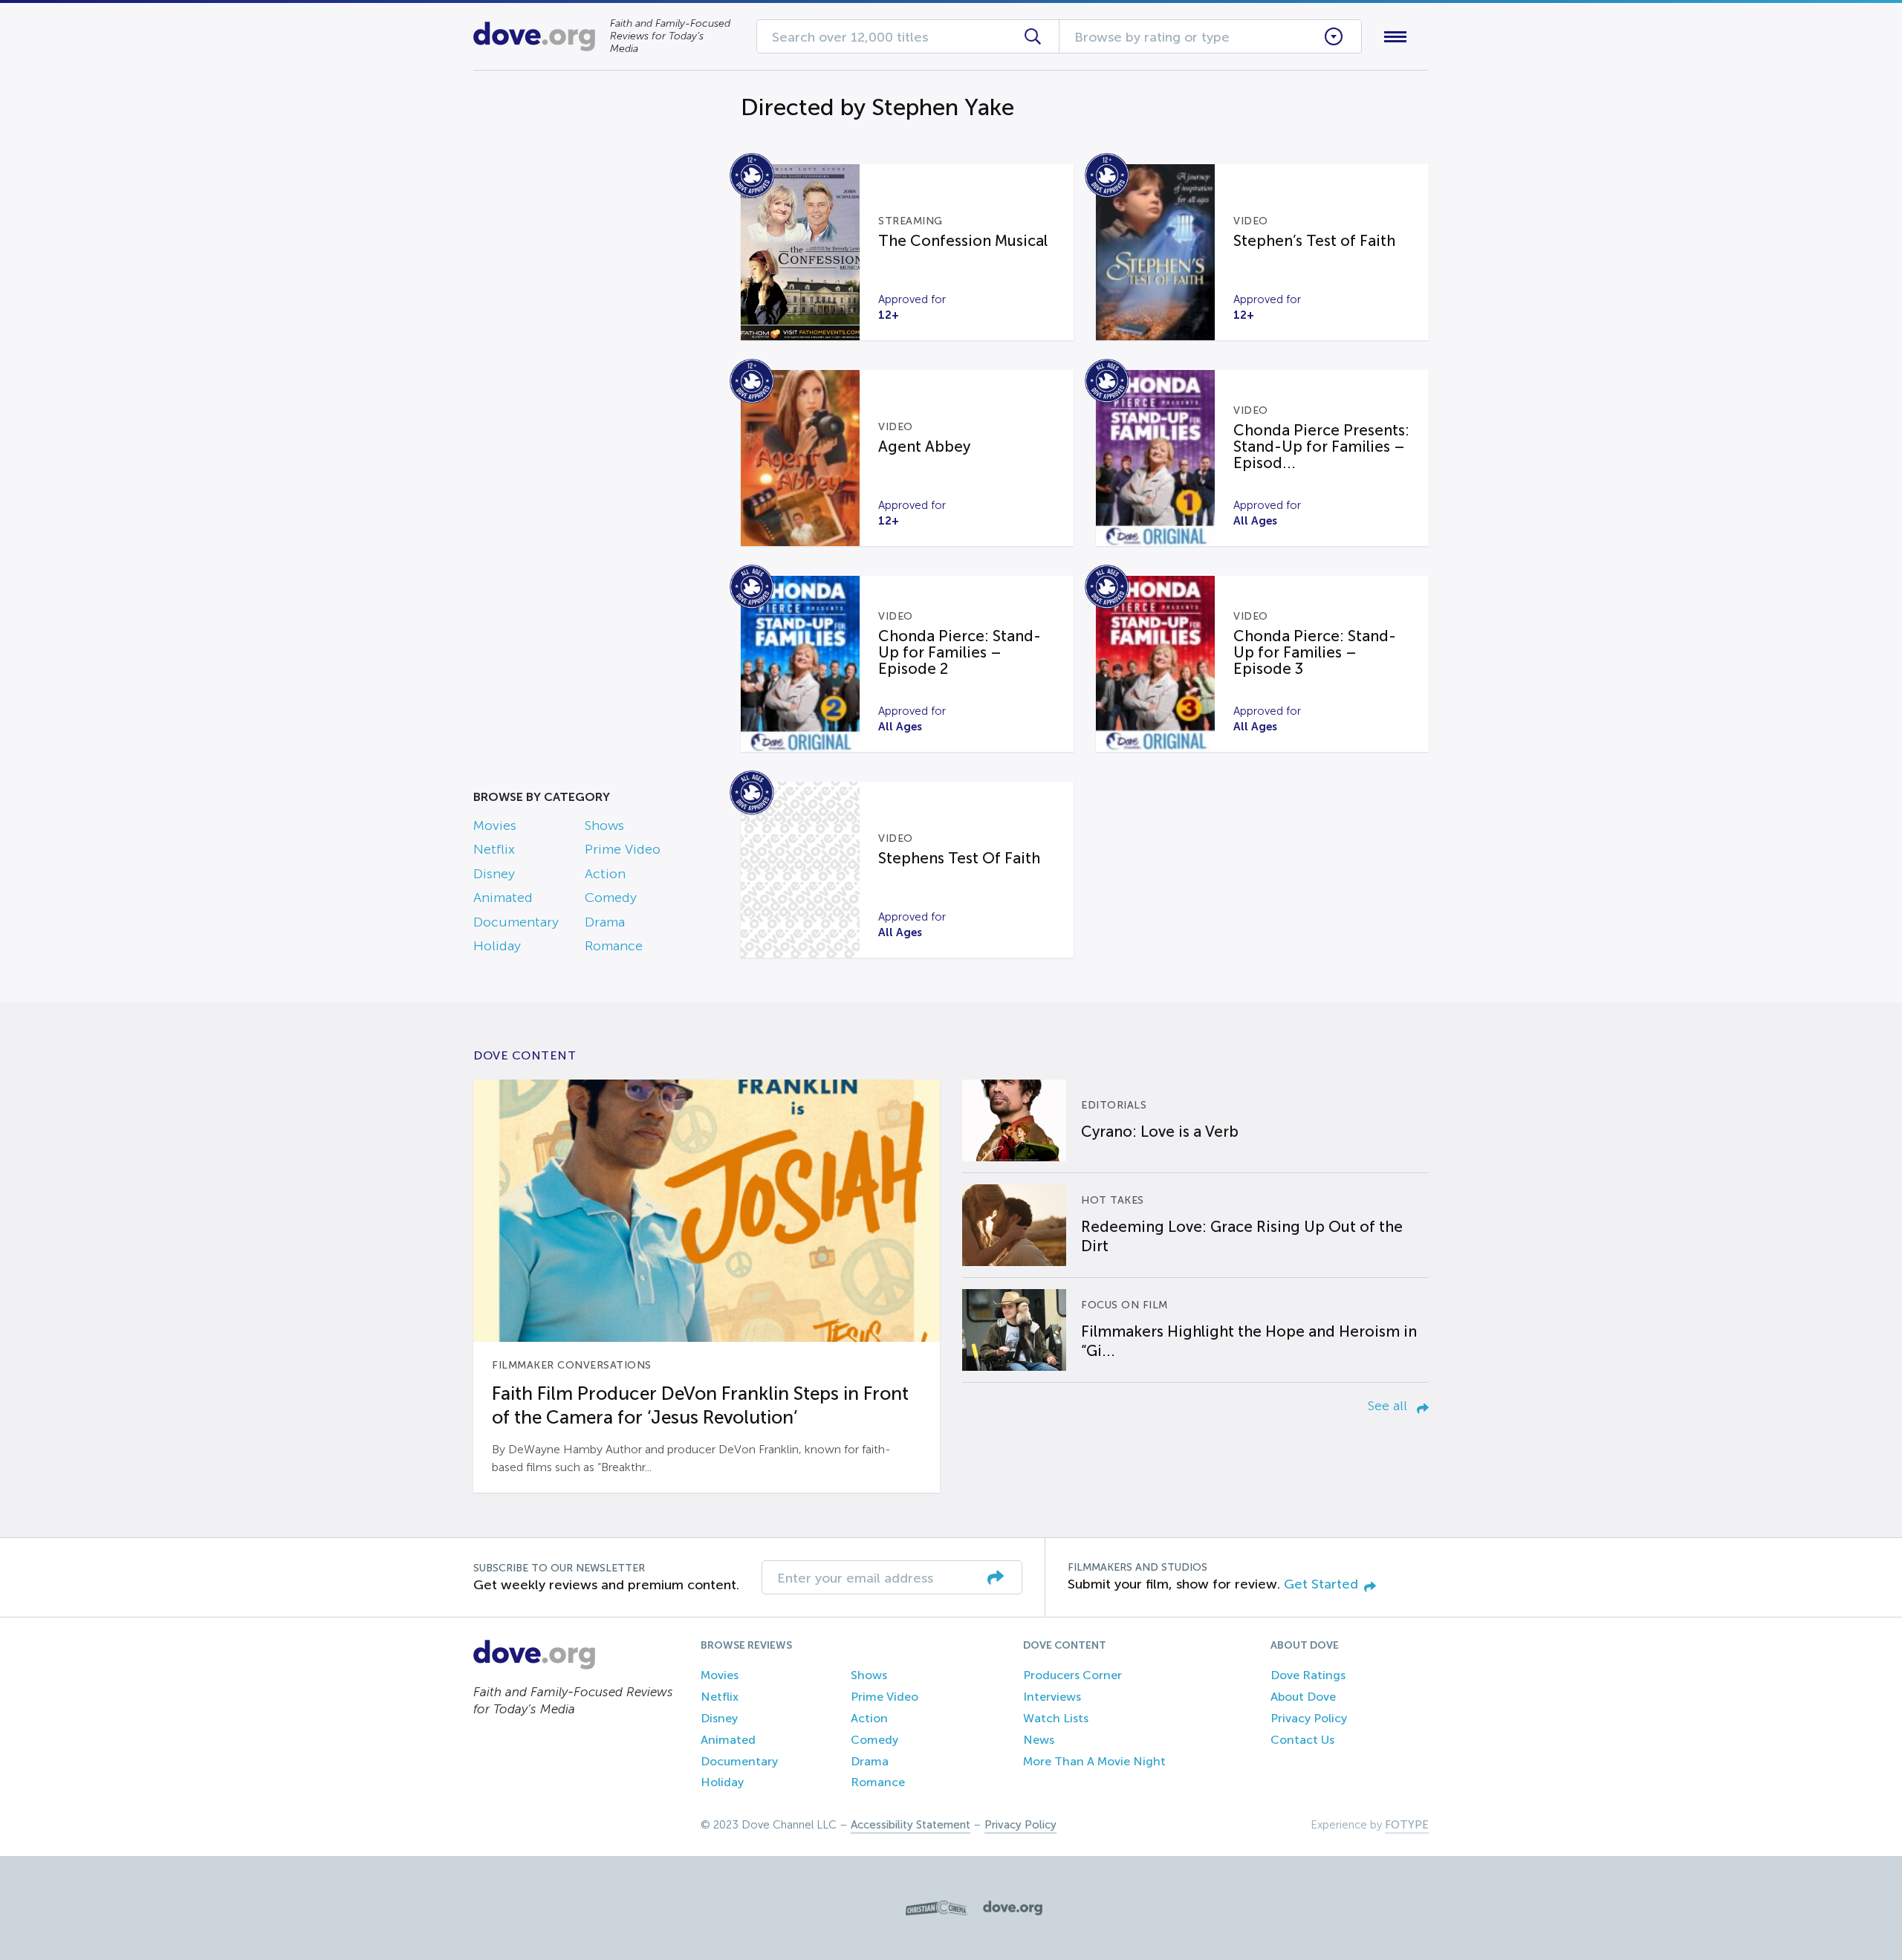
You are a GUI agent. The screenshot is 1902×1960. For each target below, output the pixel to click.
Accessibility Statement (911, 1825)
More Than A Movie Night (1094, 1761)
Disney (494, 874)
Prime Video (623, 849)
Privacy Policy (1309, 1718)
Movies (495, 825)
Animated (503, 898)
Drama (605, 922)
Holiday (497, 946)
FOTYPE (1407, 1825)
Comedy (611, 898)
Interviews (1052, 1697)
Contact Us (1302, 1740)
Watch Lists (1056, 1718)
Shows (604, 825)
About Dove (1303, 1697)
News (1039, 1740)
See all (1389, 1406)
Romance (614, 946)
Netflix (494, 849)
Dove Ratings (1308, 1675)
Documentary (516, 922)
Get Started (1321, 1584)
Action (605, 874)
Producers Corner (1072, 1675)
